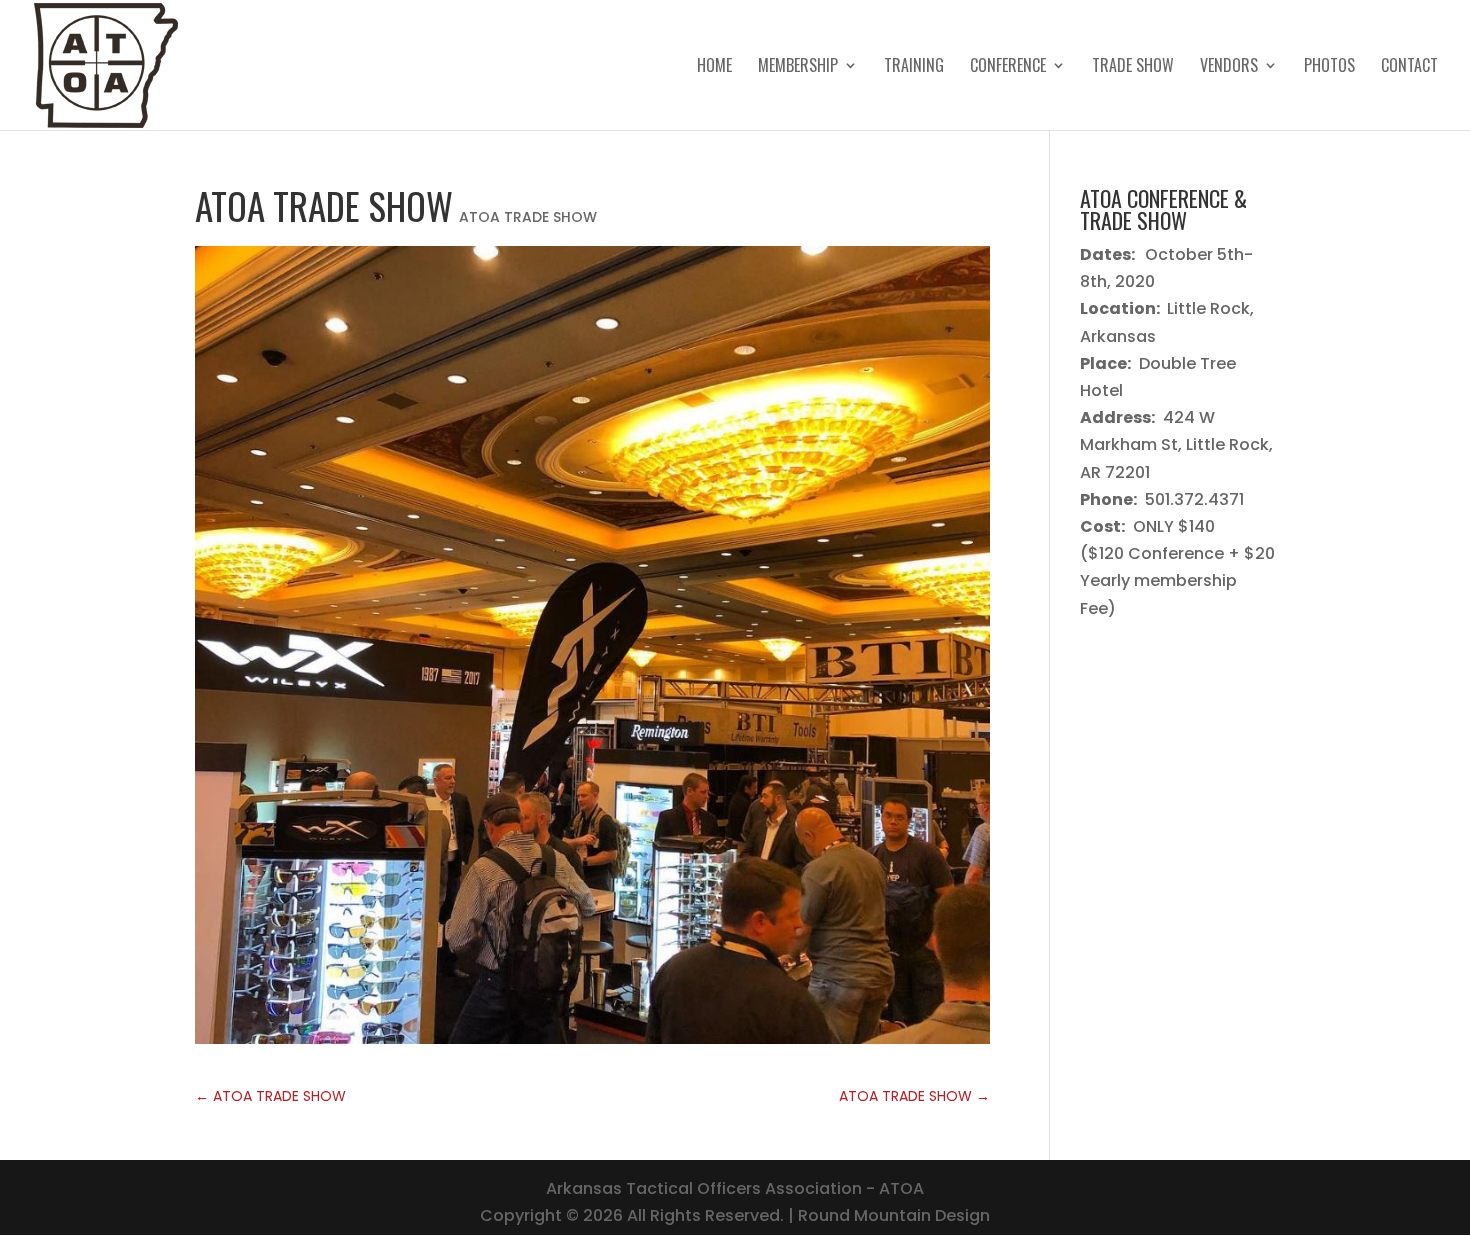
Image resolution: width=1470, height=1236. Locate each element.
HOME (714, 67)
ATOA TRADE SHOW (528, 217)
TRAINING (914, 67)
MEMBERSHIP (798, 67)
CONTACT (1409, 67)
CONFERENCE (1008, 67)
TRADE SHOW (1133, 67)
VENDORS (1229, 67)
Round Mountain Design (894, 1215)
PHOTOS (1329, 67)
